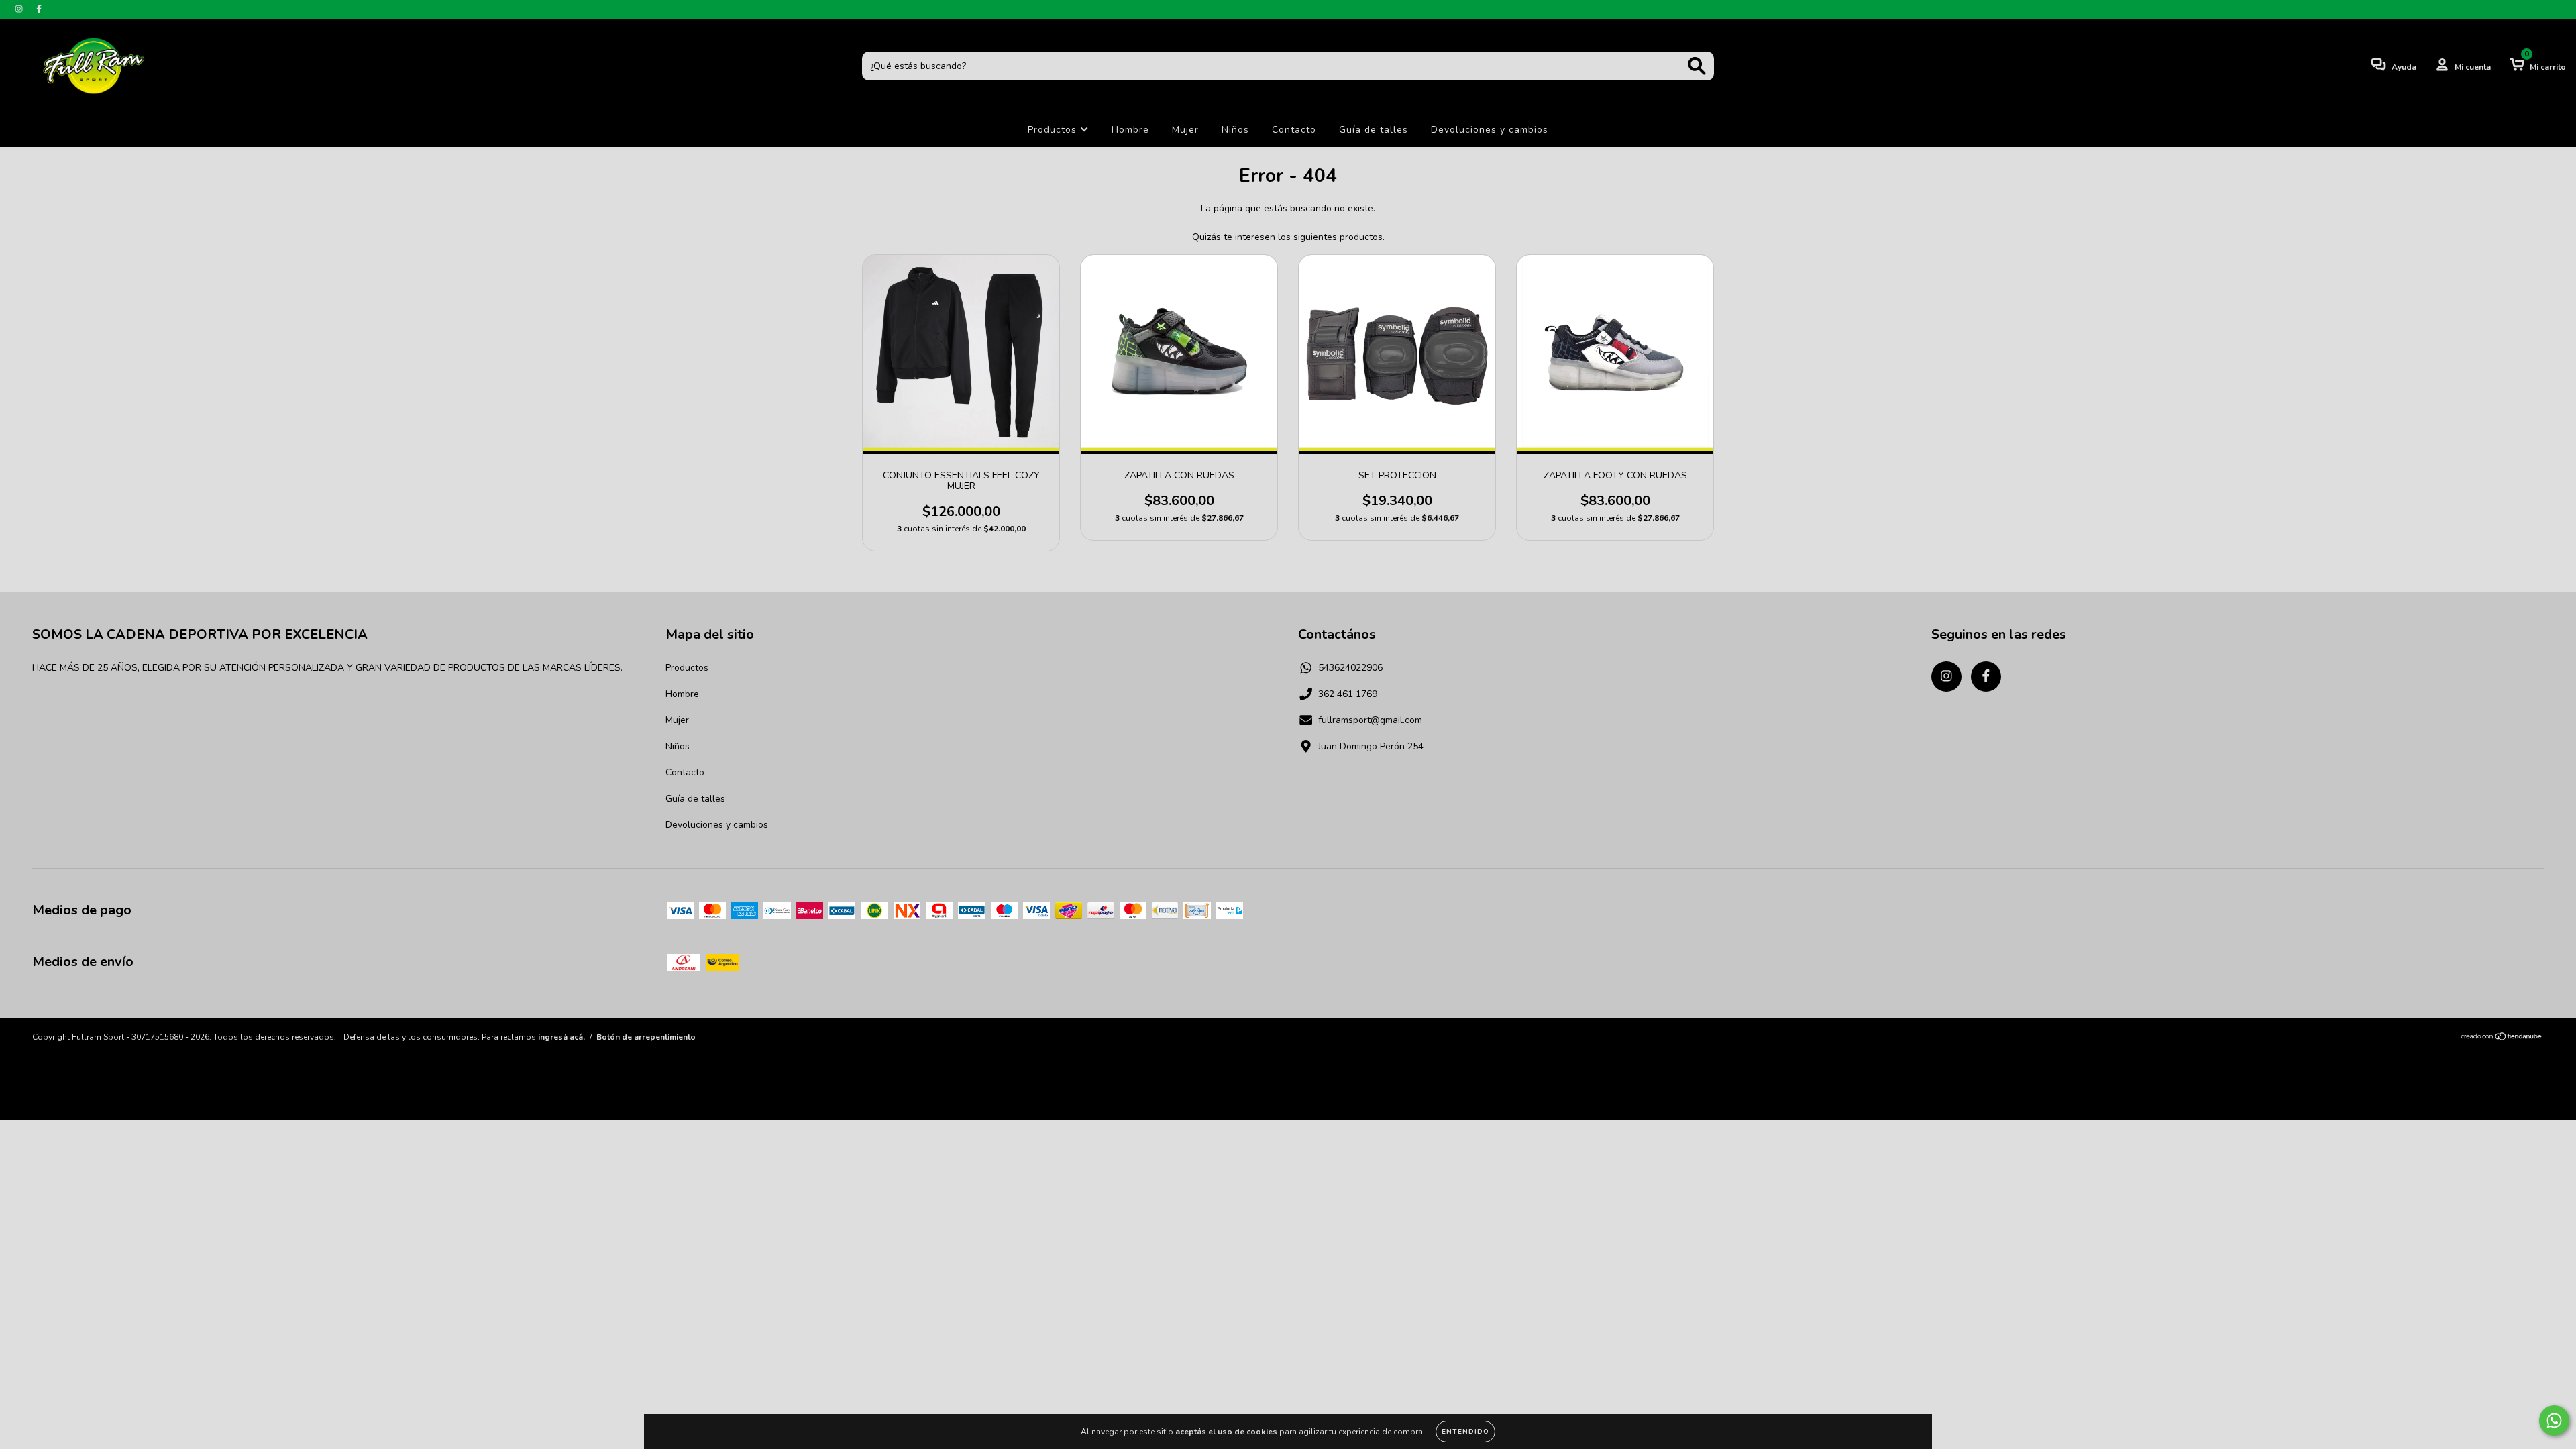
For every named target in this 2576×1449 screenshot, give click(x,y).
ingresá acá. (561, 1037)
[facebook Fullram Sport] (39, 9)
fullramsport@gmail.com (1370, 720)
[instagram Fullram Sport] (20, 9)
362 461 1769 (1348, 694)
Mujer (1185, 130)
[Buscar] (1697, 66)
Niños (1235, 130)
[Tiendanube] (2502, 1038)
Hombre (1130, 130)
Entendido (1465, 1432)
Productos (1054, 130)
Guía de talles (1374, 130)
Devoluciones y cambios (1490, 130)
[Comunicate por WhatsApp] (2554, 1420)
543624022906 (1350, 668)
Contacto (1294, 130)
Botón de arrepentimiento (646, 1037)
